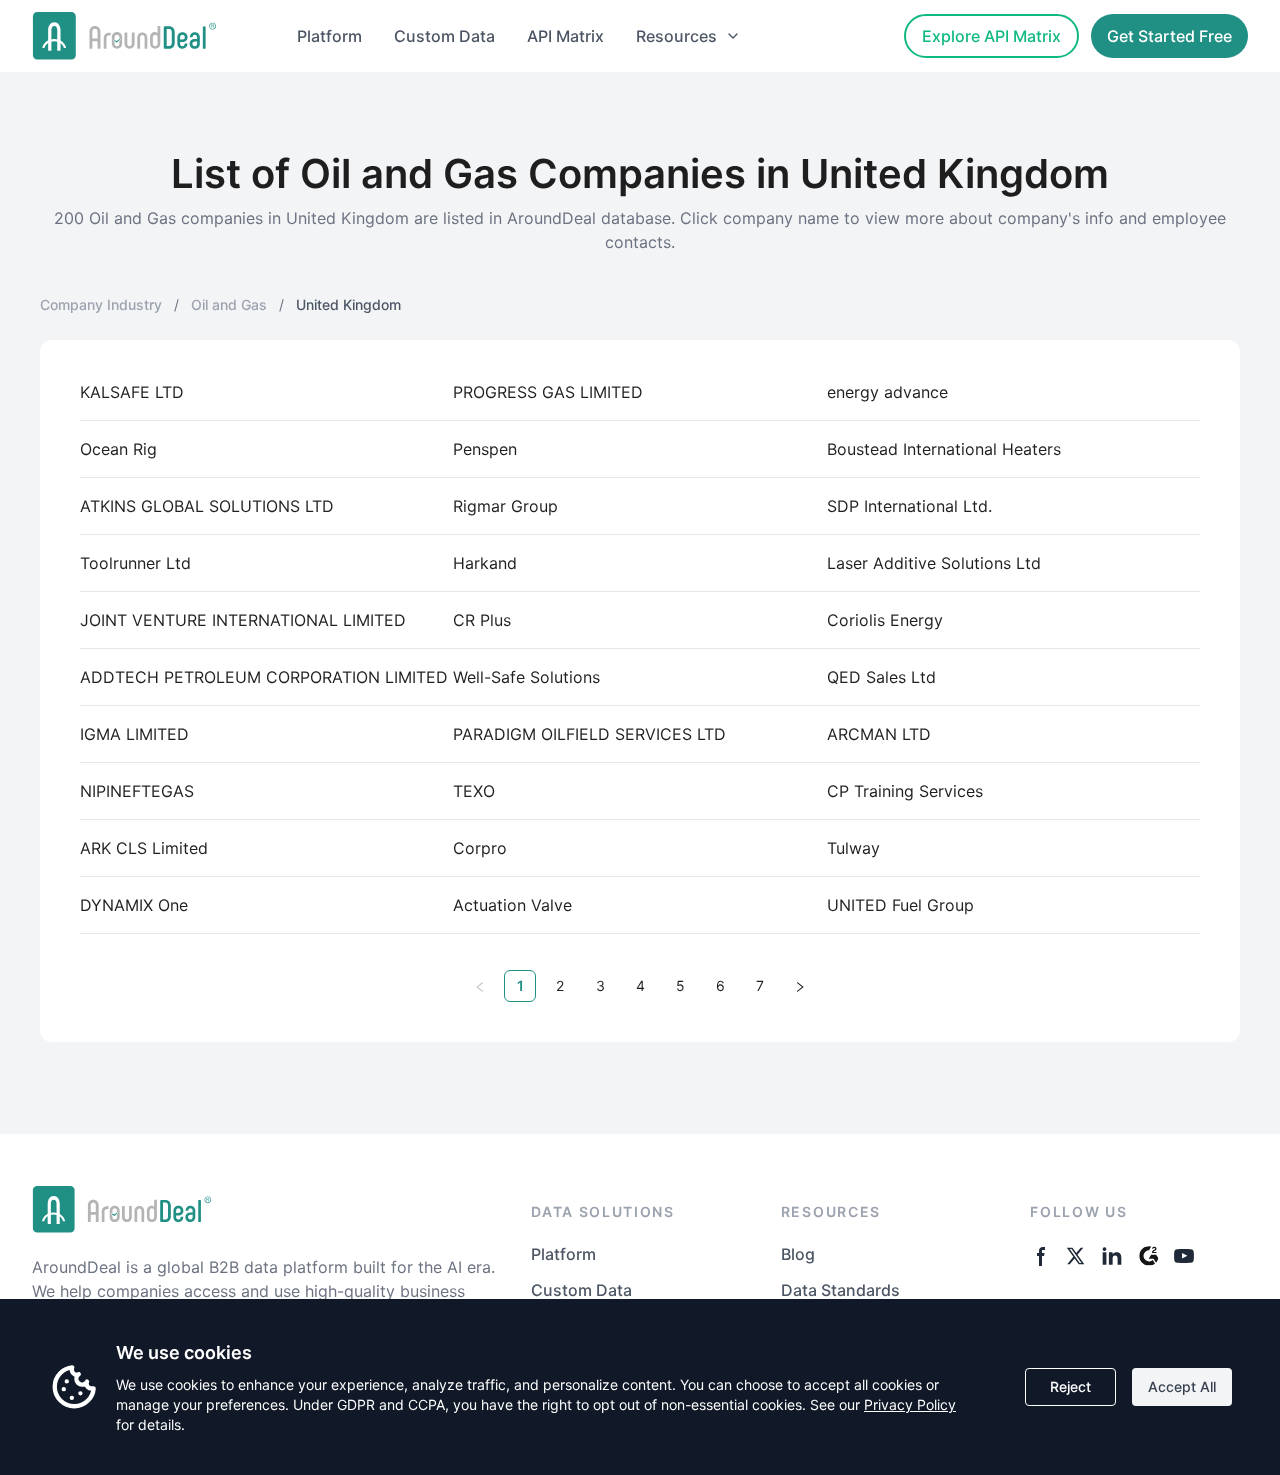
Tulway (853, 848)
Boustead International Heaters (944, 449)
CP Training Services (905, 791)
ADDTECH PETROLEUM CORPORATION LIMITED (264, 677)
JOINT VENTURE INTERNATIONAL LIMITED (243, 620)
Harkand (485, 563)
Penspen (485, 449)
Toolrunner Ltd (135, 563)
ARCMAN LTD (879, 734)
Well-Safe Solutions (526, 677)
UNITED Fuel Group (900, 905)
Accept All (1182, 1386)
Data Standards (840, 1290)
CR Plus (482, 620)
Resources (676, 36)
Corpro (480, 848)
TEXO (474, 791)
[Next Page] (800, 986)
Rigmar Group (505, 506)
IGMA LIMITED (134, 734)
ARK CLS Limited (144, 848)
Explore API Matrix (991, 36)
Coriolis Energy (885, 620)
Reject (1070, 1386)
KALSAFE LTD (132, 392)
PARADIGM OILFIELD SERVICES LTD (589, 734)
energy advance (887, 392)
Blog (798, 1254)
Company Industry (101, 304)
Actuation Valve (512, 905)
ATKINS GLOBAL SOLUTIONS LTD (207, 506)
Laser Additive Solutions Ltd (934, 563)
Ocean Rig (118, 449)
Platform (329, 36)
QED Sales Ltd (881, 677)
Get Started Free (1169, 36)
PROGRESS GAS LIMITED (548, 392)
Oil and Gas (229, 304)
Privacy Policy (910, 1404)
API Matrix (565, 36)
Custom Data (444, 36)
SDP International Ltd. (909, 506)
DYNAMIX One (134, 905)
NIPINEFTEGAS (137, 791)
